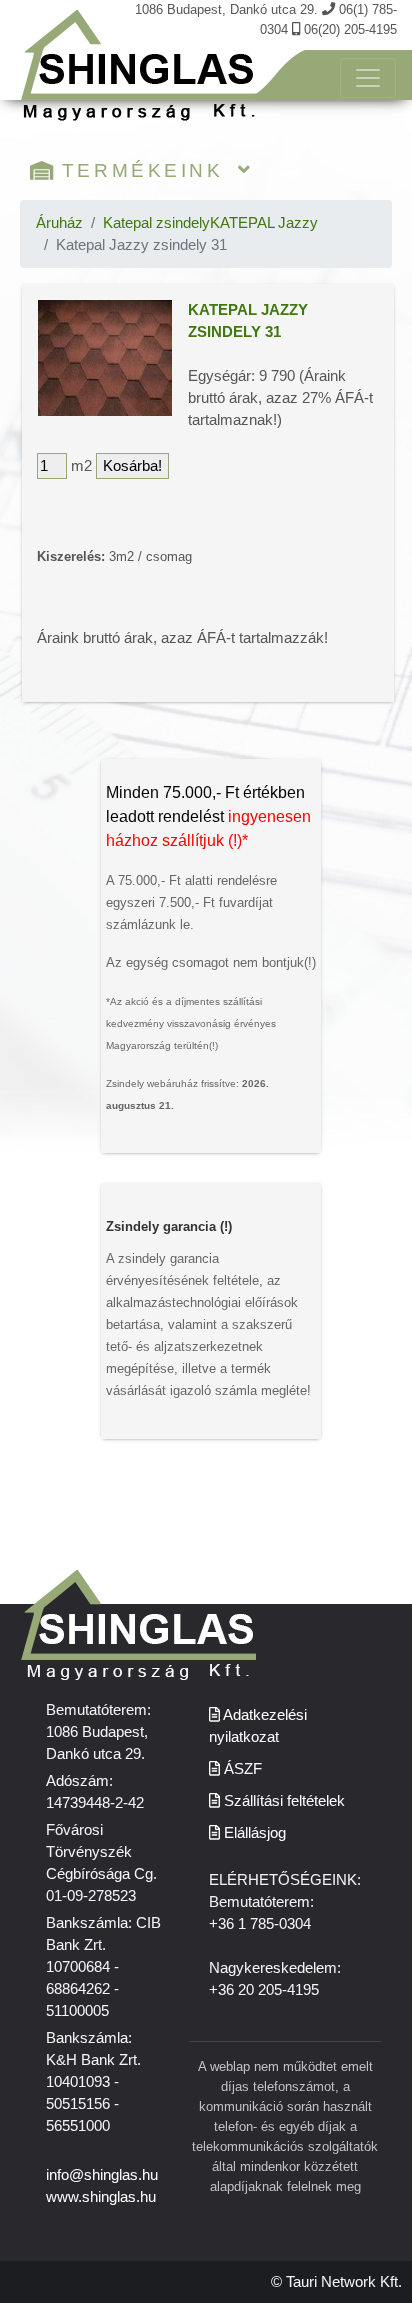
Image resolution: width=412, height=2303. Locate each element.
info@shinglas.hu (102, 2175)
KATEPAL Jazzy (264, 223)
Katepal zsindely (156, 223)
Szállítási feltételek (282, 1801)
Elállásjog (253, 1833)
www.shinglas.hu (101, 2197)
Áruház (59, 223)
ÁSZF (241, 1769)
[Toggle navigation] (368, 78)
